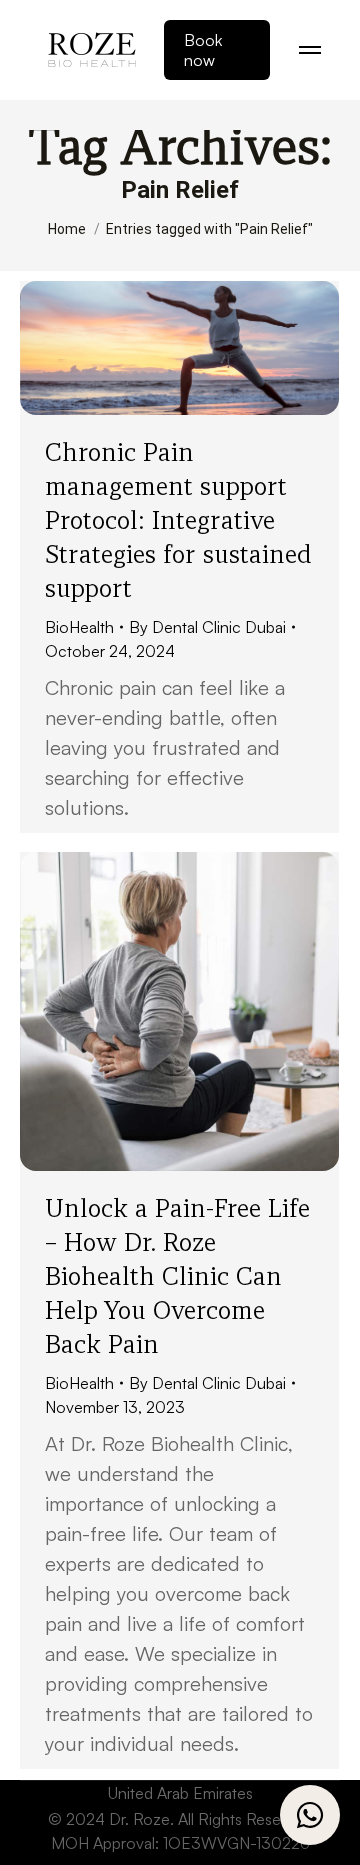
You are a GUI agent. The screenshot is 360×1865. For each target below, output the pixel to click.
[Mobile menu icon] (310, 50)
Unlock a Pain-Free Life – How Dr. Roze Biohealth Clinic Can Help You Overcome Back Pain (177, 1276)
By (207, 627)
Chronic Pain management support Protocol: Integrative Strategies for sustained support (178, 520)
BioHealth (79, 627)
